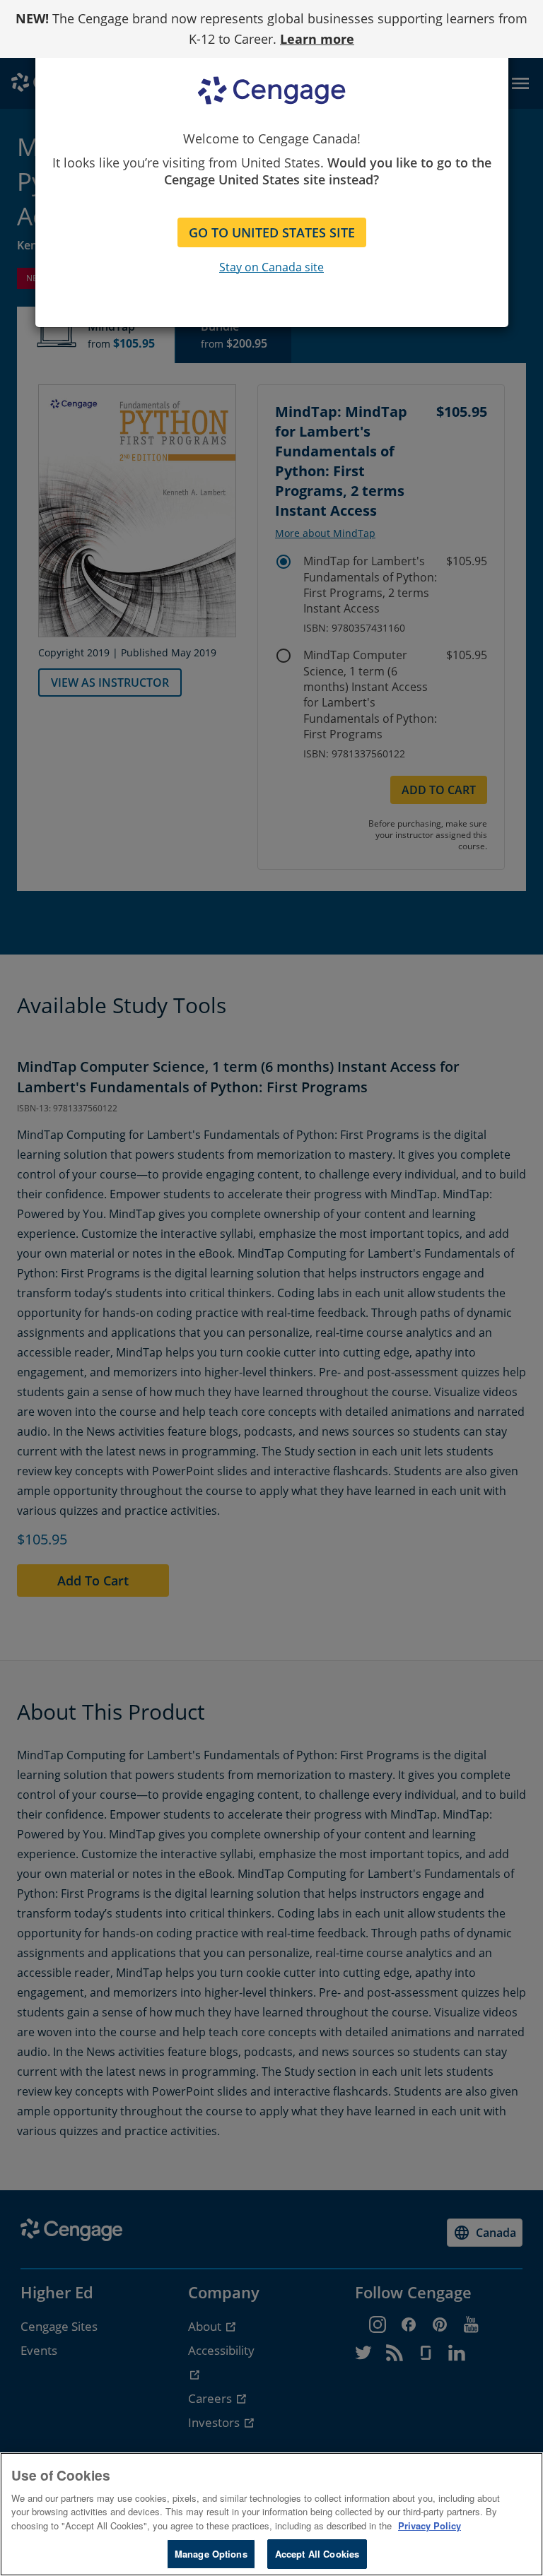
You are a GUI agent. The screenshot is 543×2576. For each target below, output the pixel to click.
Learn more (317, 39)
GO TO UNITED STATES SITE (272, 232)
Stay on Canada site (271, 267)
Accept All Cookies (317, 2554)
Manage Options (211, 2554)
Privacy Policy (430, 2525)
